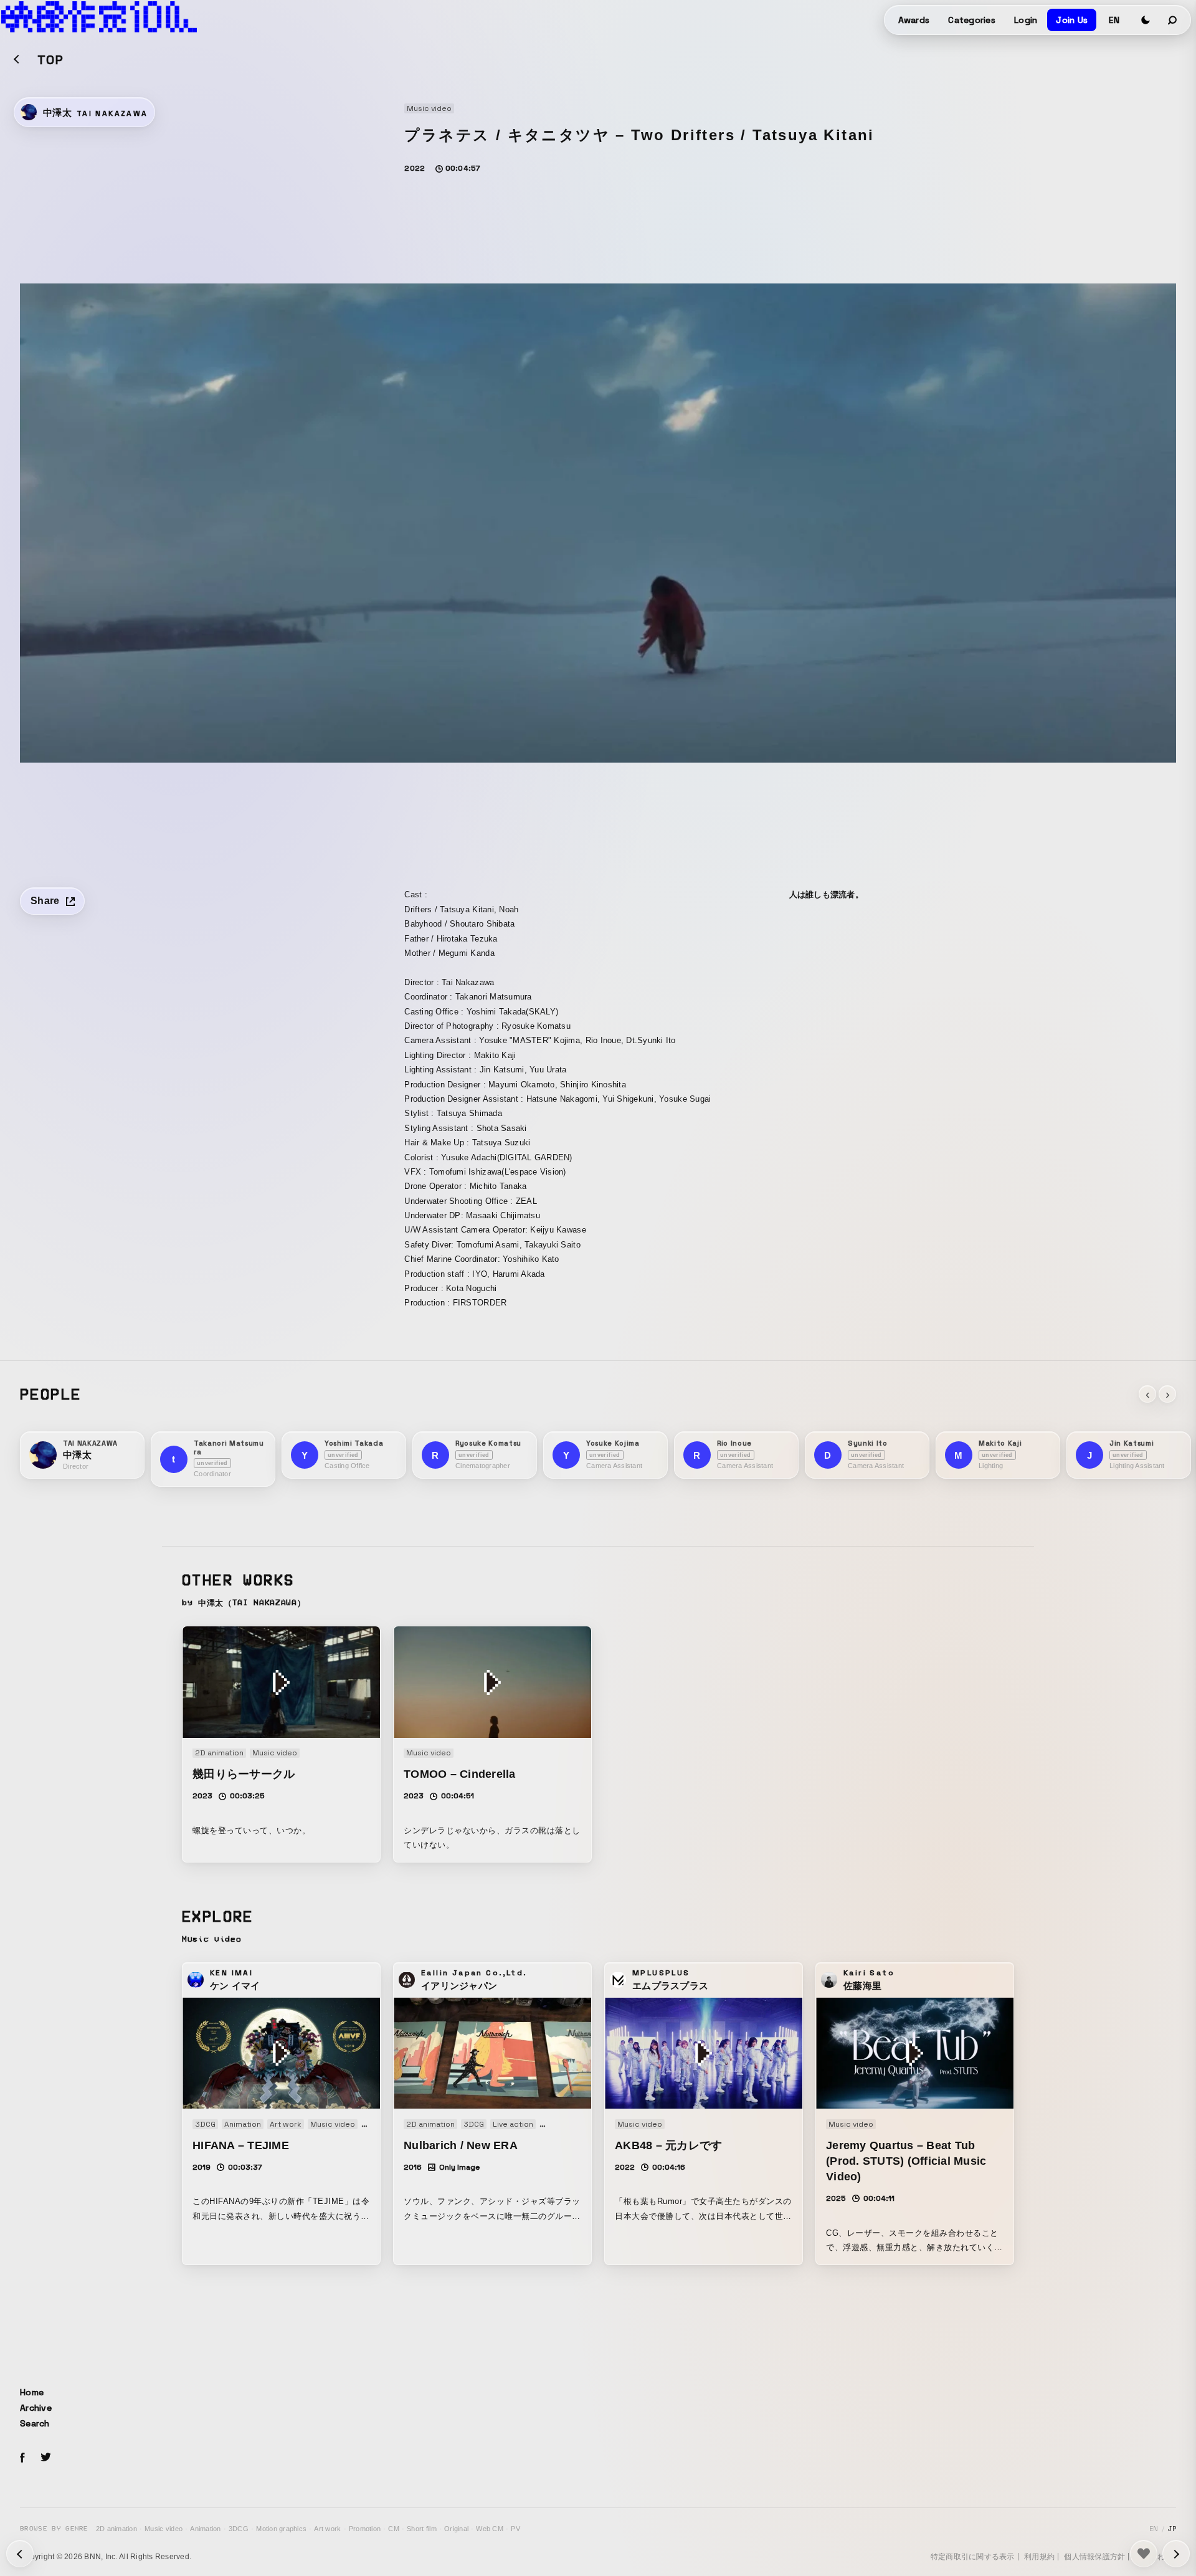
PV (515, 2529)
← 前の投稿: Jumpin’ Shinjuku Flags (1176, 2554)
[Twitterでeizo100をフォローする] (45, 2459)
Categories (972, 20)
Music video (164, 2529)
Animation (205, 2529)
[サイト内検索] (1173, 20)
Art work (327, 2529)
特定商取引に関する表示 (973, 2557)
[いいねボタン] (1144, 2554)
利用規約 (1039, 2557)
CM (394, 2529)
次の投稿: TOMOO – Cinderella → (20, 2554)
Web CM (490, 2529)
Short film (422, 2529)
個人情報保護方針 (1094, 2557)
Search (35, 2423)
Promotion (365, 2529)
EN (1114, 20)
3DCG (239, 2529)
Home (32, 2392)
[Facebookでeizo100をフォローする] (22, 2459)
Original (456, 2529)
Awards (914, 20)
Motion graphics (281, 2529)
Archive (36, 2408)
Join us (1072, 20)
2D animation (116, 2529)
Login (1026, 20)
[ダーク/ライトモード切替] (1146, 20)
